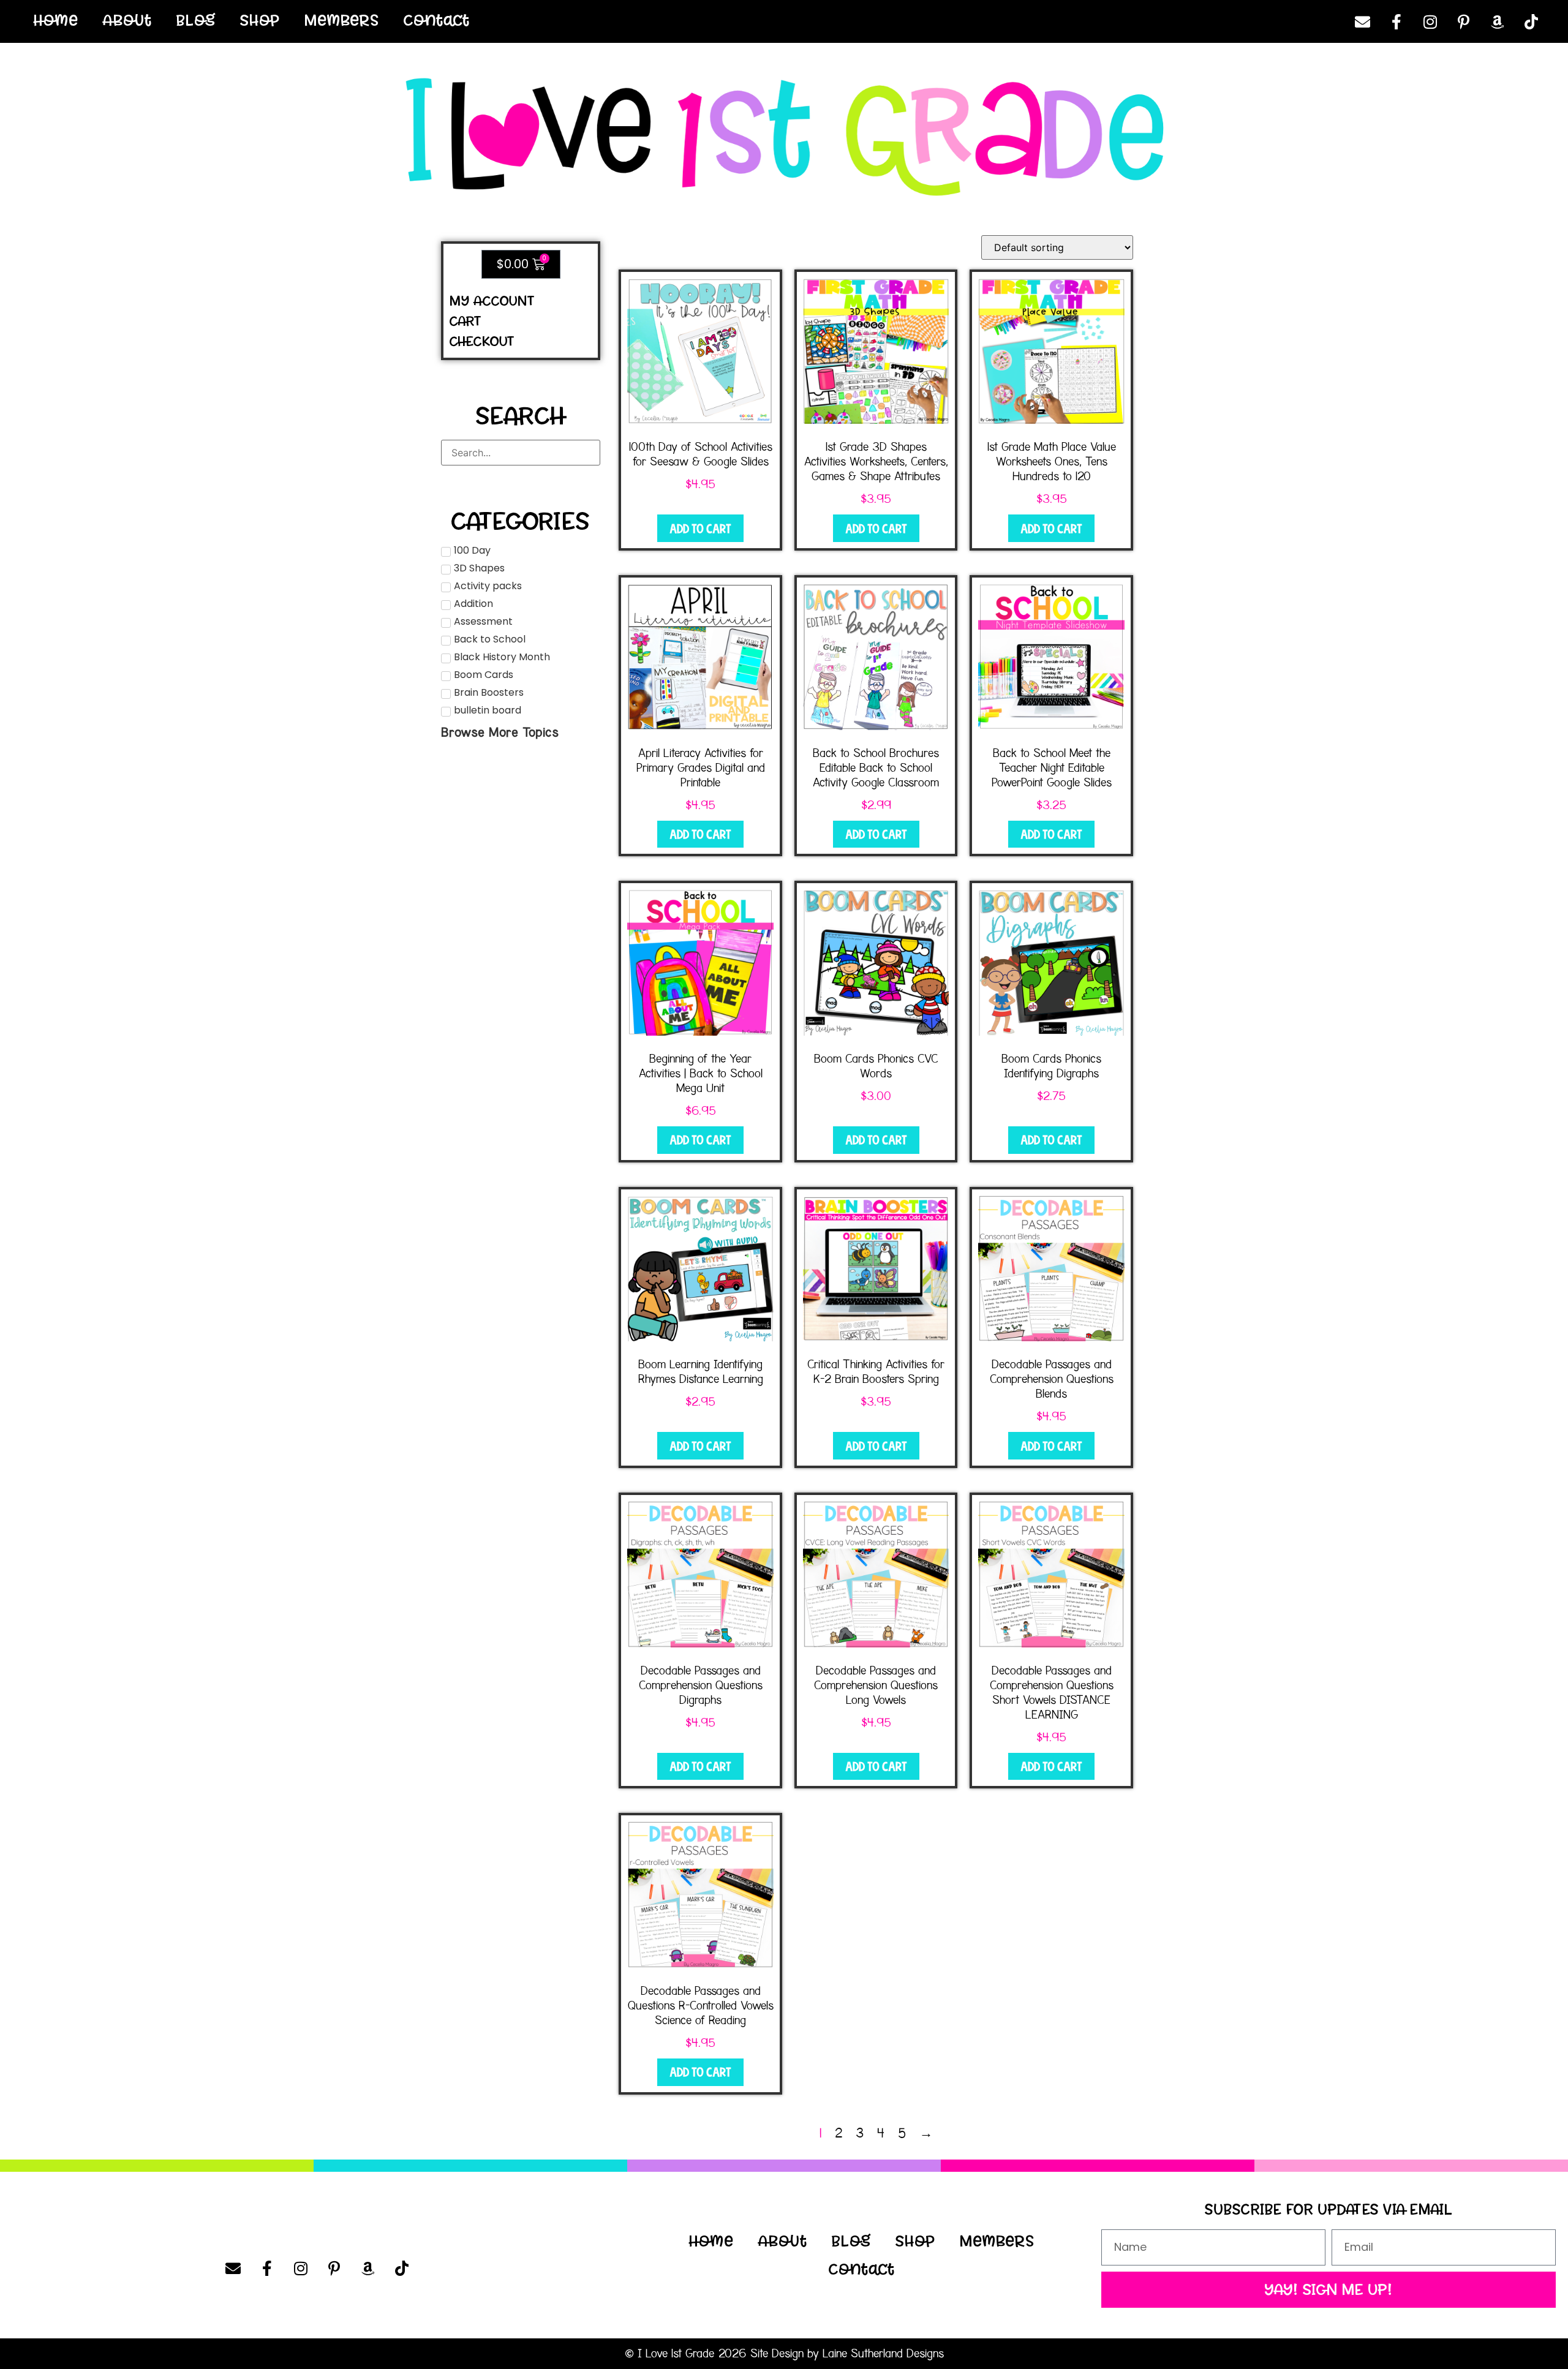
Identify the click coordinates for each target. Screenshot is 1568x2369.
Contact (437, 20)
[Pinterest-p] (1464, 21)
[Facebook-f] (1396, 21)
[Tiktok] (1531, 21)
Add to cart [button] (700, 529)
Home (56, 20)
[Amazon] (1498, 21)
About (127, 20)
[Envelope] (1363, 21)
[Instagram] (1430, 21)
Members (342, 20)
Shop (260, 20)
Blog (196, 20)
